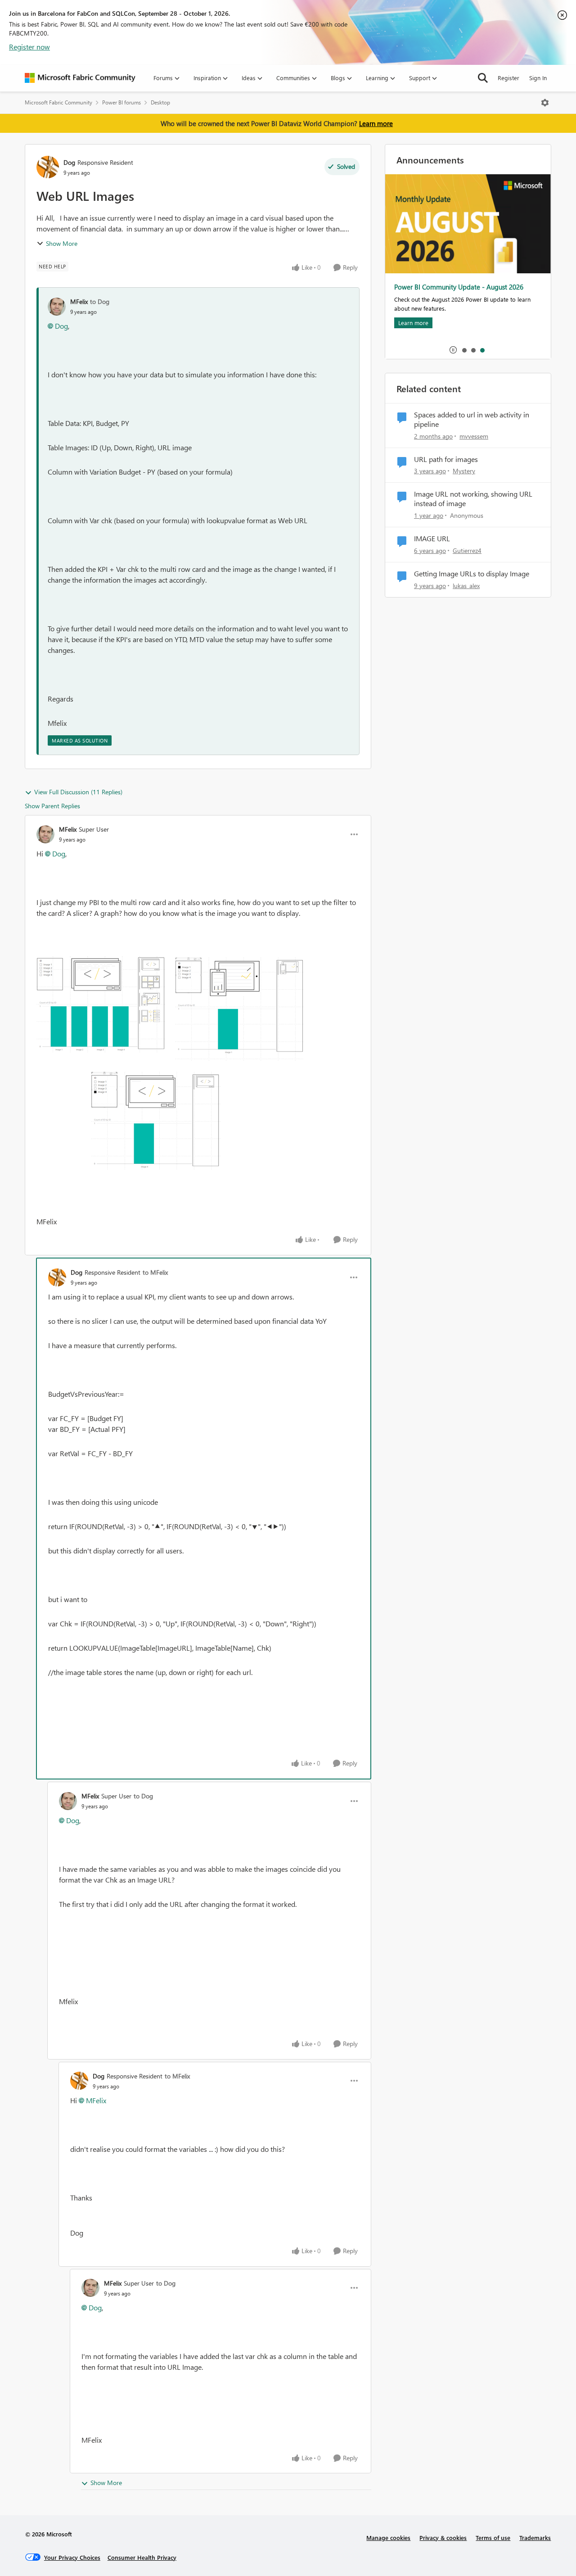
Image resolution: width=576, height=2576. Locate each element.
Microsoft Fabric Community (58, 102)
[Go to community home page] (80, 78)
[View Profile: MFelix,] (57, 307)
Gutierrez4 (467, 550)
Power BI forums (121, 102)
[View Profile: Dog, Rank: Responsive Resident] (48, 167)
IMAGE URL (432, 539)
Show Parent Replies (52, 806)
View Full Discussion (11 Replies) (78, 792)
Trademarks (535, 2538)
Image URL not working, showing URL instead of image (473, 499)
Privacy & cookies (443, 2538)
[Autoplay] (453, 350)
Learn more (376, 123)
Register (508, 78)
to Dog (100, 301)
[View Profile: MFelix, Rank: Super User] (45, 834)
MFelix (79, 301)
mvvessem (474, 436)
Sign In (538, 78)
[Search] (483, 78)
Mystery (464, 471)
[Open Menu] (545, 103)
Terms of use (493, 2538)
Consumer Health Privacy (142, 2557)
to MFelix (155, 1272)
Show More (62, 243)
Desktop (160, 102)
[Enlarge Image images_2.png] (171, 1067)
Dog (69, 162)
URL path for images (446, 459)
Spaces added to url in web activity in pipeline (472, 419)
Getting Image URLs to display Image (472, 574)
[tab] (464, 350)
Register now (29, 47)
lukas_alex (466, 586)
